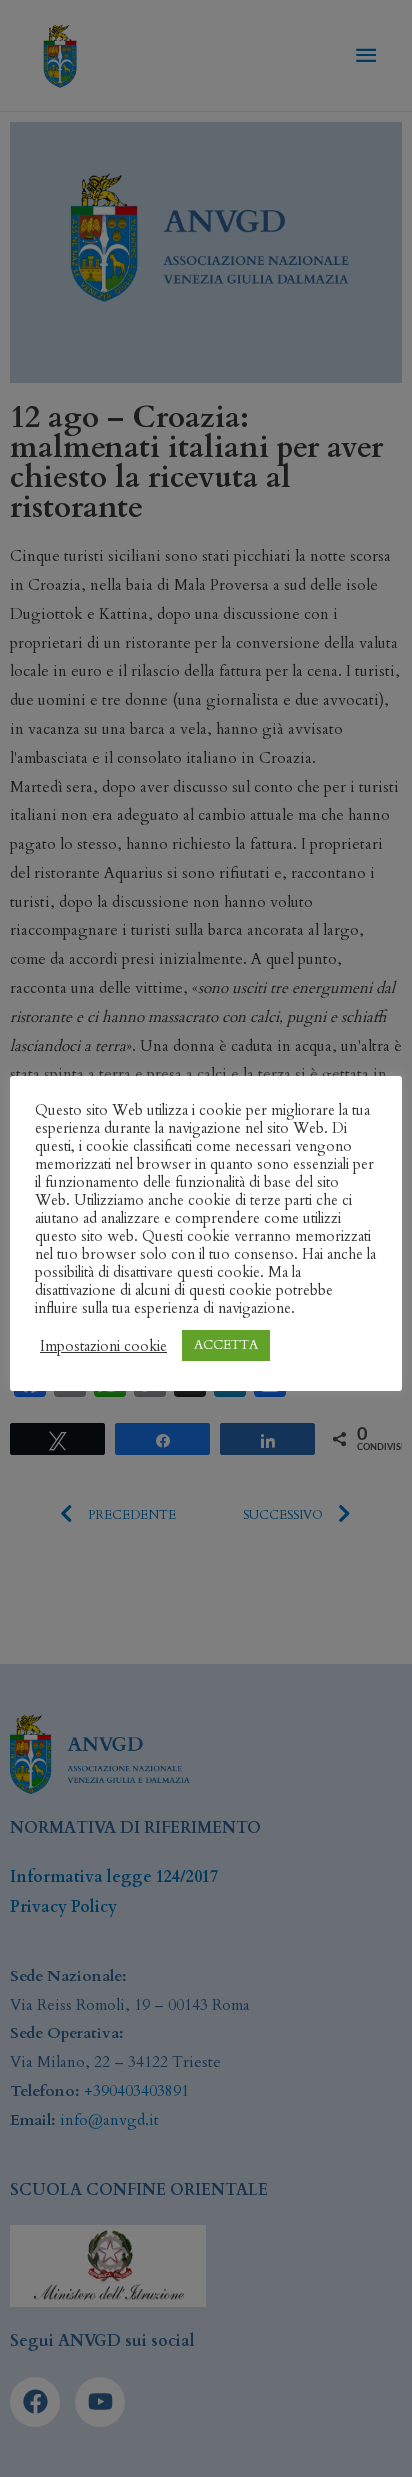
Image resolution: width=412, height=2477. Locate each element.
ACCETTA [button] (226, 1345)
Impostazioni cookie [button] (103, 1346)
